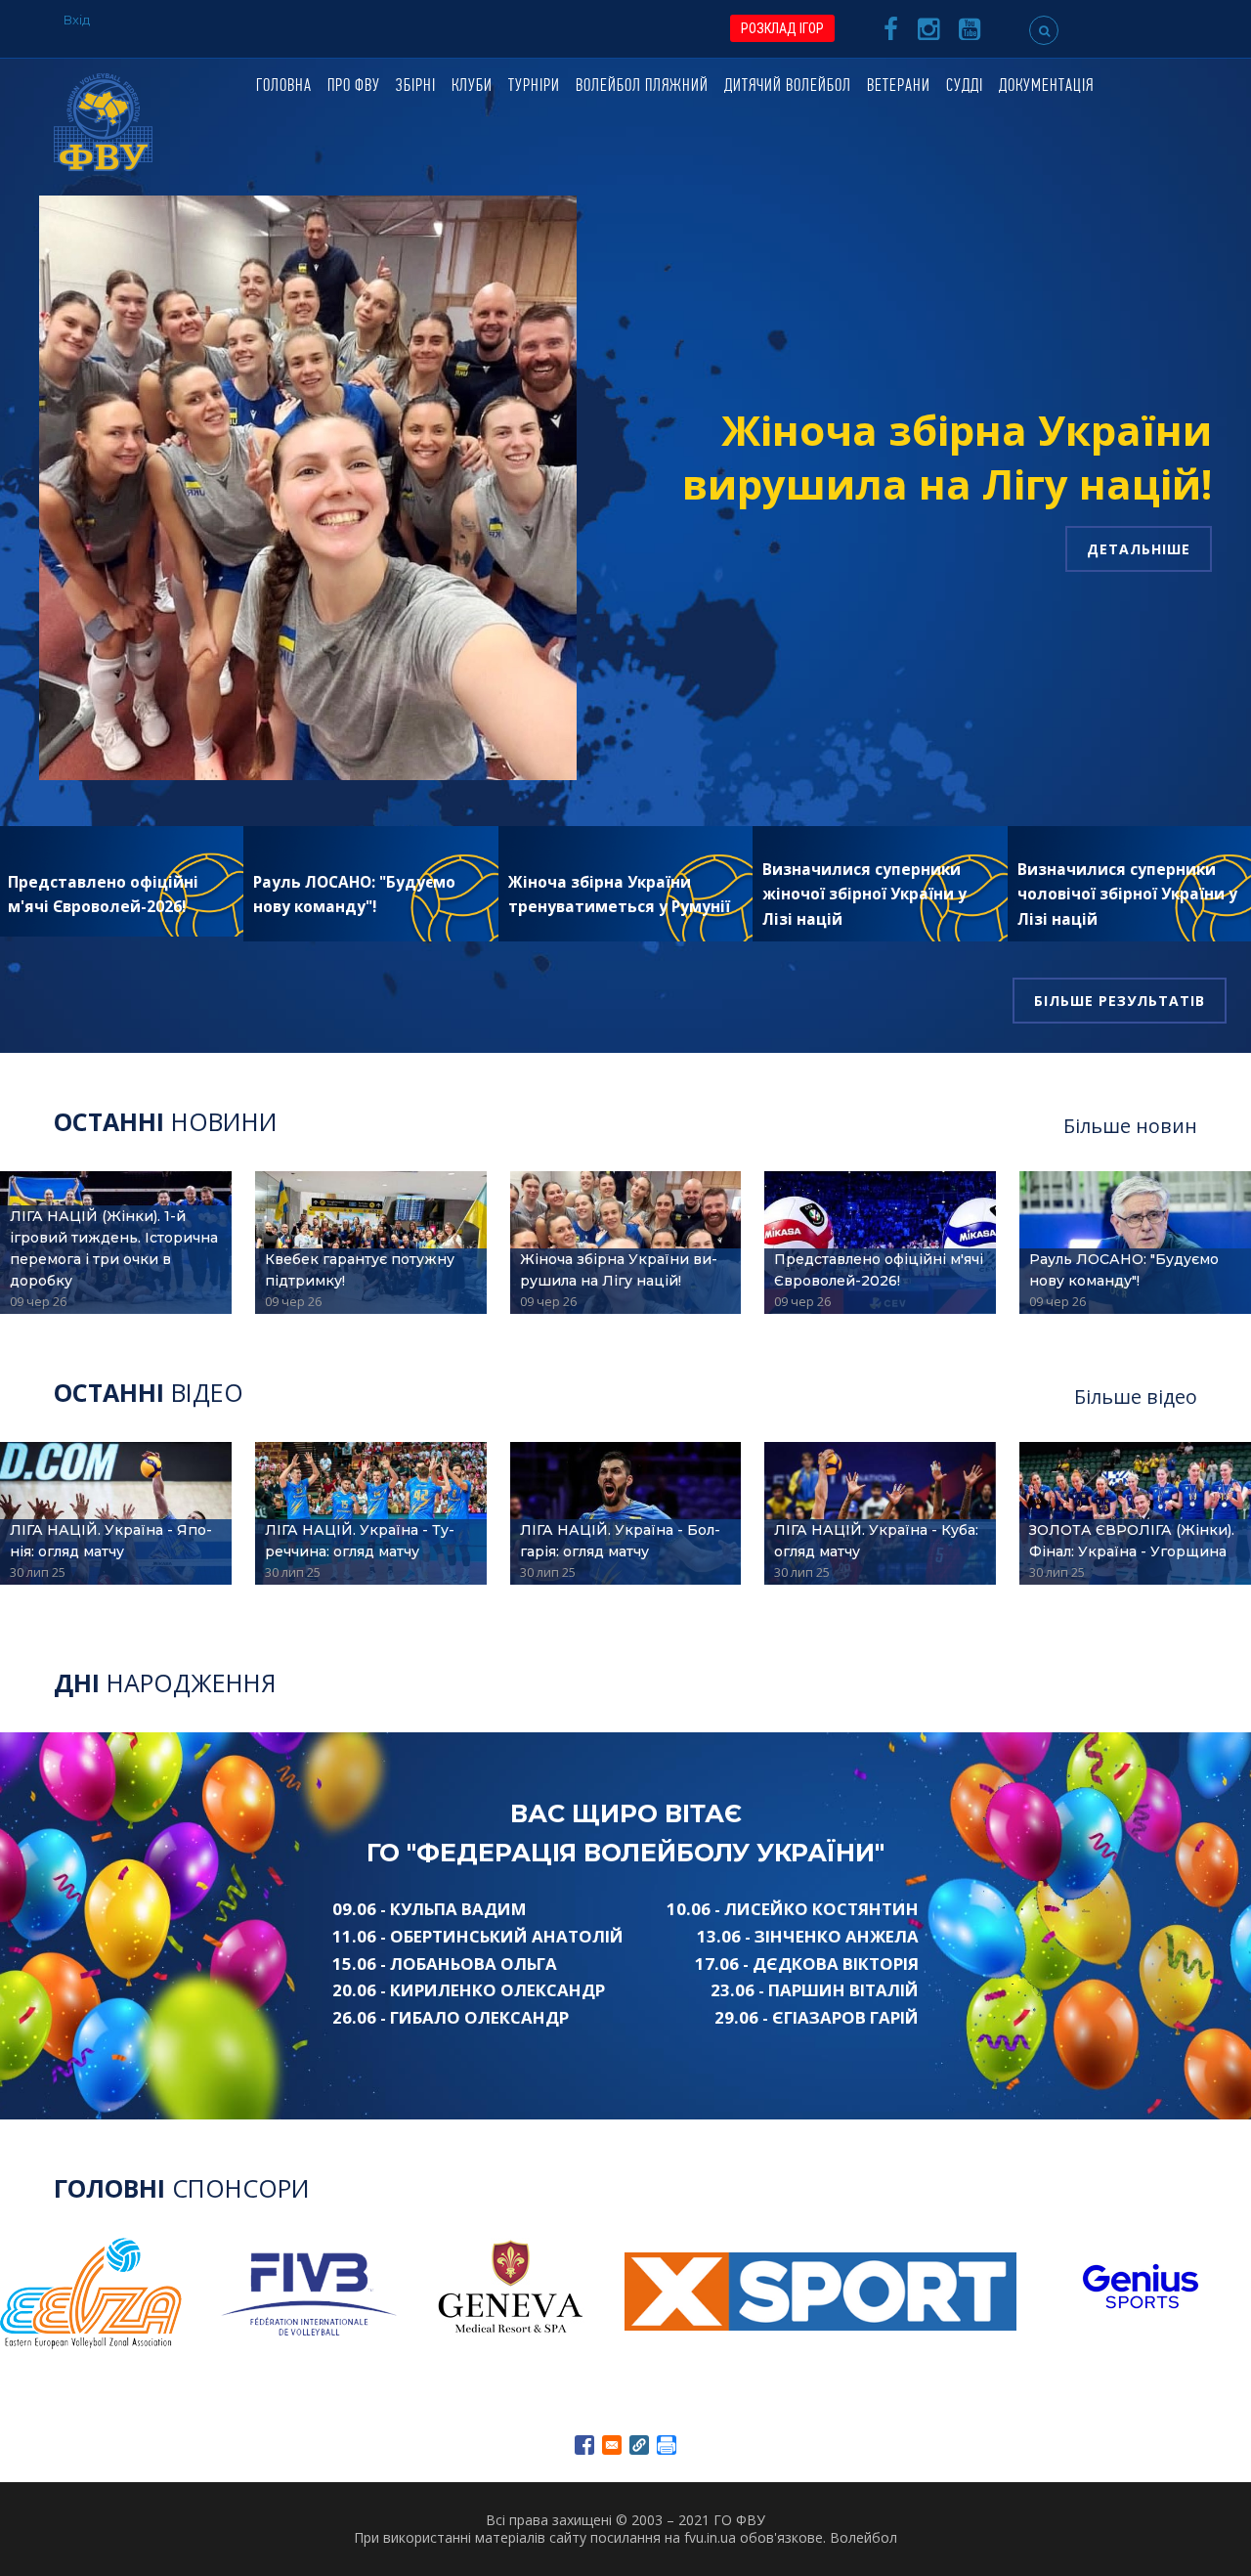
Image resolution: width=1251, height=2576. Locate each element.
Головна (284, 87)
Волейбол (863, 2537)
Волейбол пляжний (642, 87)
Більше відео (1136, 1397)
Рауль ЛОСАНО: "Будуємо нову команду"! (1124, 1270)
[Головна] (103, 121)
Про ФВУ (354, 87)
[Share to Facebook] (584, 2445)
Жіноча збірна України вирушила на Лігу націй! (947, 457)
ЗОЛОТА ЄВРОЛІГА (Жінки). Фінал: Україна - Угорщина (1132, 1541)
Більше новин (1130, 1126)
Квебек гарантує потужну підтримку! (360, 1270)
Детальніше (1139, 549)
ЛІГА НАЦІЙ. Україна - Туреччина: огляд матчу (360, 1541)
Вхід (77, 20)
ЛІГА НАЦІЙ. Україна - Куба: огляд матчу (876, 1541)
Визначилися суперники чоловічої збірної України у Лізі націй (1127, 895)
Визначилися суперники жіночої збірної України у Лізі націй (864, 895)
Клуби (472, 87)
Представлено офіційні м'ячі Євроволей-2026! (879, 1270)
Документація (1046, 87)
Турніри (534, 87)
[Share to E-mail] (612, 2445)
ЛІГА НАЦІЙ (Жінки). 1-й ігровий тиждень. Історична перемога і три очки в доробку (114, 1248)
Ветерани (899, 87)
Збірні (416, 87)
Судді (965, 87)
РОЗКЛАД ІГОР (782, 28)
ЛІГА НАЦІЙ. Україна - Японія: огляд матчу (111, 1541)
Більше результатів (1120, 1001)
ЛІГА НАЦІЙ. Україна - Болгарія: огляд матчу (620, 1541)
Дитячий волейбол (788, 87)
